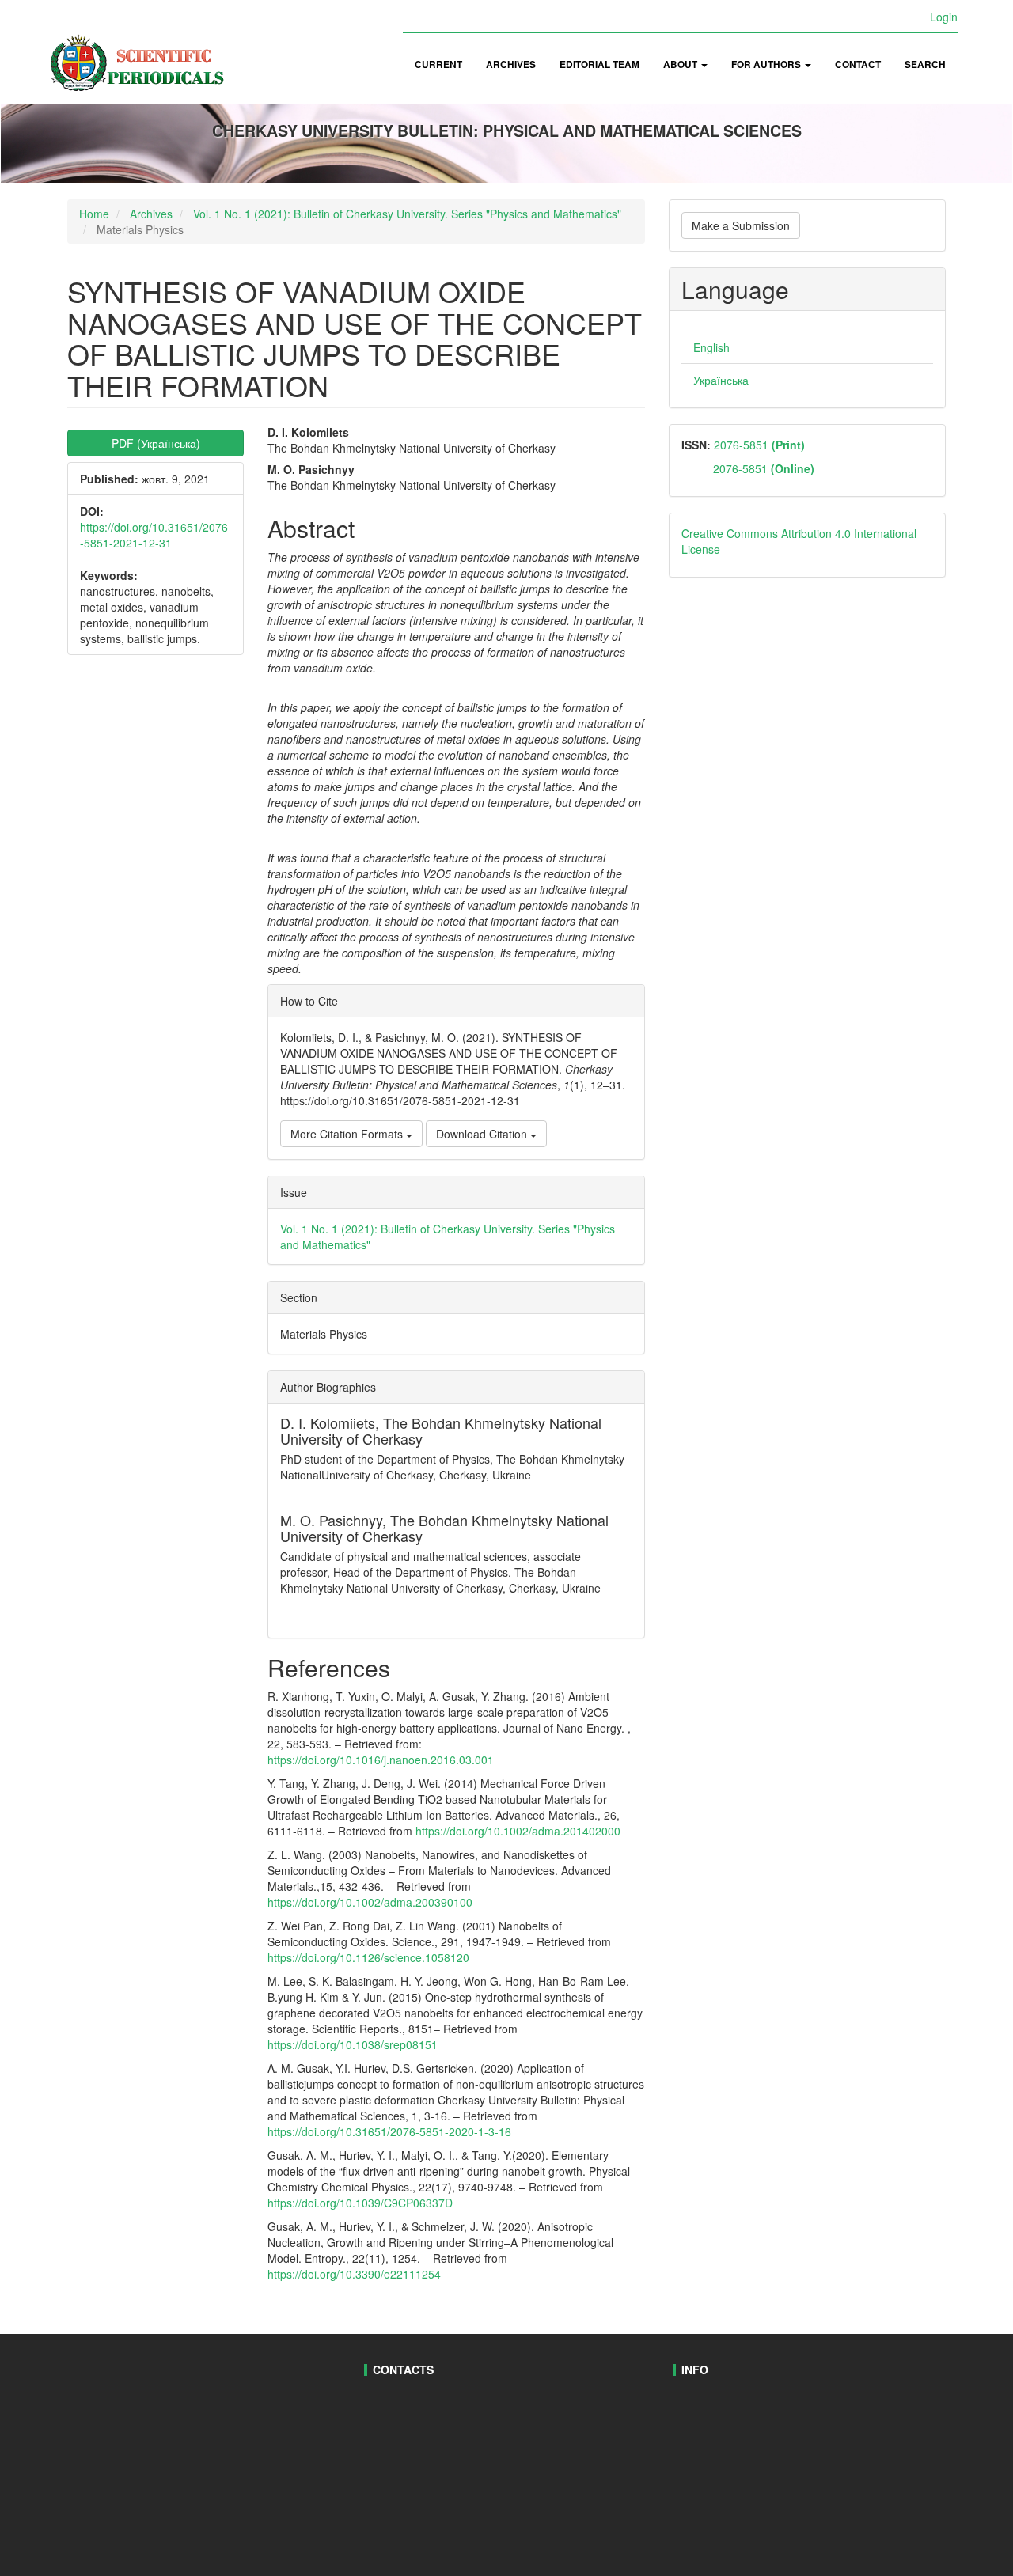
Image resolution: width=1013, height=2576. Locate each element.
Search (925, 64)
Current (438, 64)
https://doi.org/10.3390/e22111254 (354, 2274)
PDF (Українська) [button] (156, 443)
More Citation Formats (348, 1134)
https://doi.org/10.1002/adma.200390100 (370, 1902)
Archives (511, 64)
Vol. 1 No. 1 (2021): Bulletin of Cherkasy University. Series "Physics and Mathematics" (407, 214)
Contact (858, 64)
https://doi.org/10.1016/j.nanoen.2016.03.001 (381, 1760)
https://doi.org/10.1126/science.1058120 (368, 1957)
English (711, 347)
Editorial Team (599, 64)
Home (94, 214)
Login (944, 17)
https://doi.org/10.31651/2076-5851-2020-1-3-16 (389, 2131)
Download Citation (483, 1134)
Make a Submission (741, 225)
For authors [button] (767, 64)
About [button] (681, 64)
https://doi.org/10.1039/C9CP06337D (360, 2203)
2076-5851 (758, 445)
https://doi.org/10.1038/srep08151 (353, 2044)
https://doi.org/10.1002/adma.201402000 (518, 1831)
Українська (721, 380)
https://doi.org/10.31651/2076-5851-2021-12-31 (154, 535)
